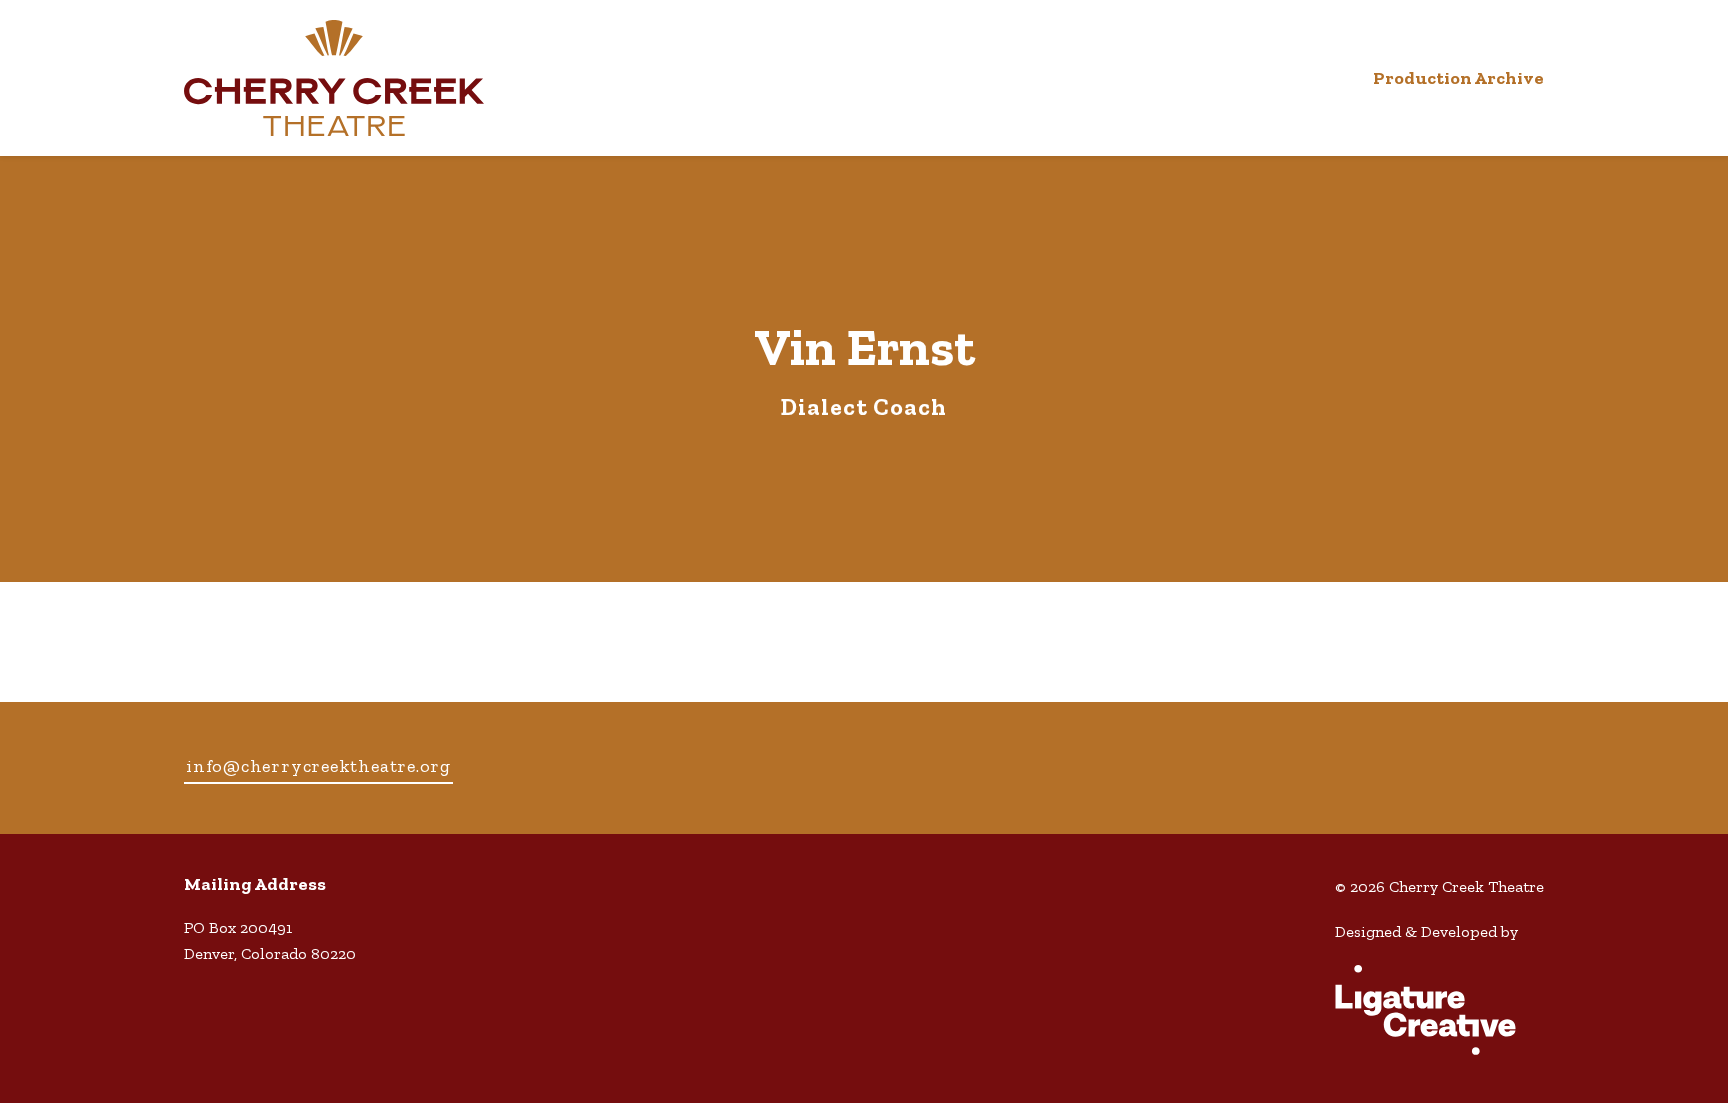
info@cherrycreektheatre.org (318, 766)
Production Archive (1458, 78)
